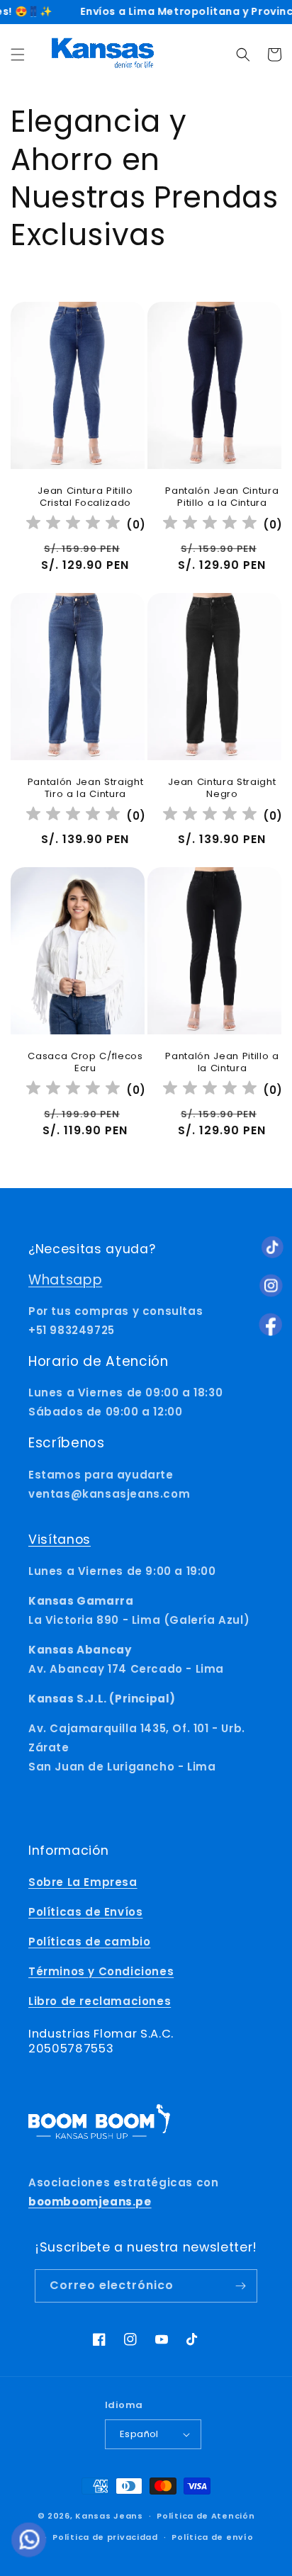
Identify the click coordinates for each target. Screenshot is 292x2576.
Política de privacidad (105, 2537)
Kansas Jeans (109, 2516)
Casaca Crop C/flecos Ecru (85, 1063)
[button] (18, 55)
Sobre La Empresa (83, 1882)
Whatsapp (65, 1280)
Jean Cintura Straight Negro (222, 789)
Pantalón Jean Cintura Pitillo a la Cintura (222, 497)
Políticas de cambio (89, 1942)
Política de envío (212, 2537)
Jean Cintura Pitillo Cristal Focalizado (85, 497)
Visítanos (60, 1540)
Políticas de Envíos (85, 1912)
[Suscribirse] (241, 2286)
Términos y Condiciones (101, 1971)
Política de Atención (206, 2516)
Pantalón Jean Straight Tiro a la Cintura (86, 789)
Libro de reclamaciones (100, 2001)
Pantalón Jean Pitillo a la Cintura (222, 1063)
